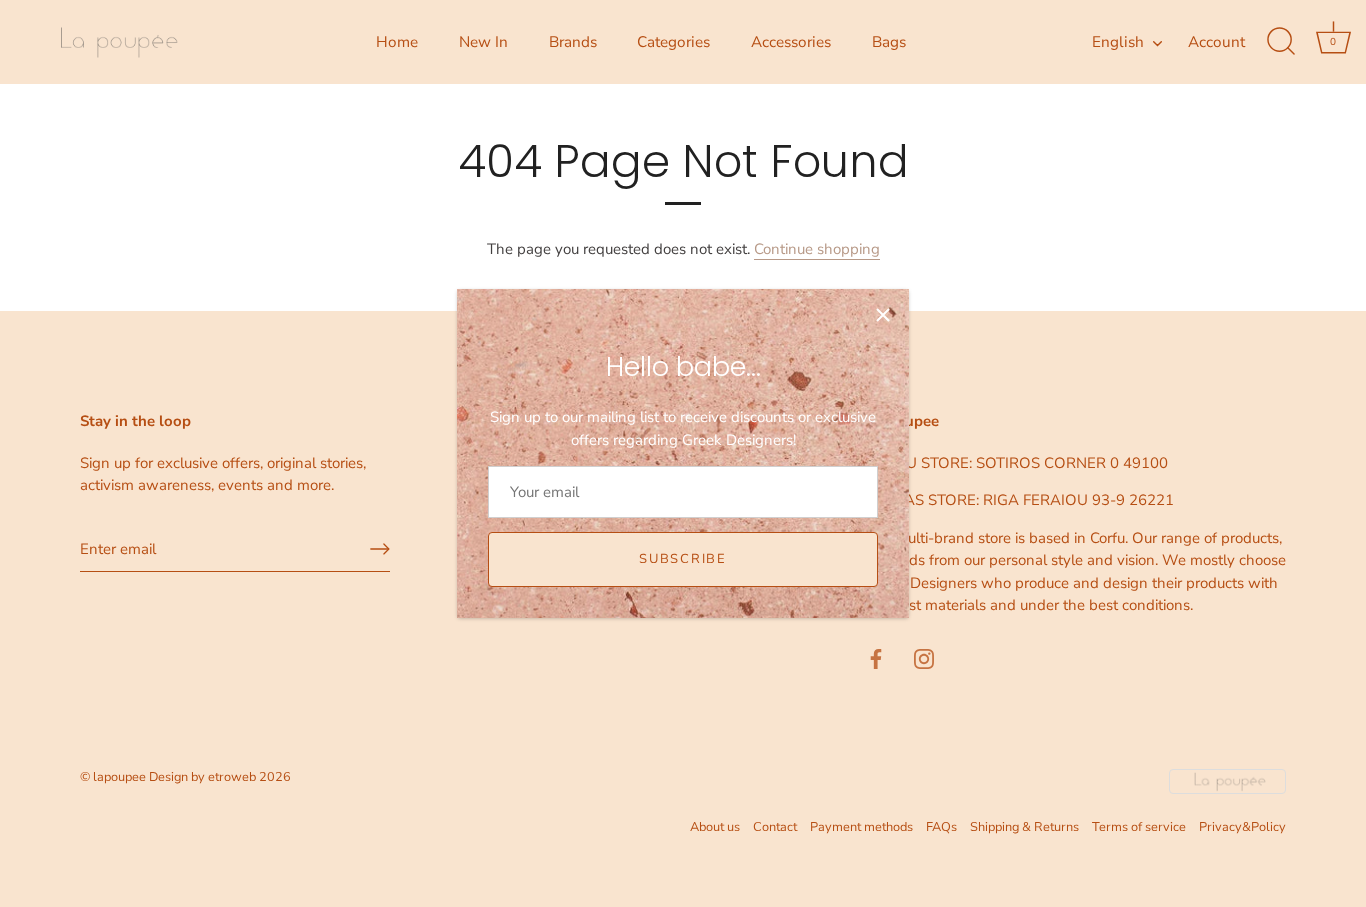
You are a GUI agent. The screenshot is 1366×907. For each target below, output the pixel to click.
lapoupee (119, 777)
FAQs (941, 827)
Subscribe (682, 559)
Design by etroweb (204, 777)
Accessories (791, 42)
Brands (573, 42)
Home (397, 42)
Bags (889, 42)
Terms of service (1139, 827)
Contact (775, 827)
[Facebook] (876, 658)
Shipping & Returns (1024, 827)
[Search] (1281, 42)
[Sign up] (380, 549)
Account (1216, 42)
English (1118, 42)
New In (483, 42)
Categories (673, 42)
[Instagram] (924, 658)
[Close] (883, 315)
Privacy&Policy (1242, 827)
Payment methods (861, 827)
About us (715, 827)
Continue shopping (817, 249)
